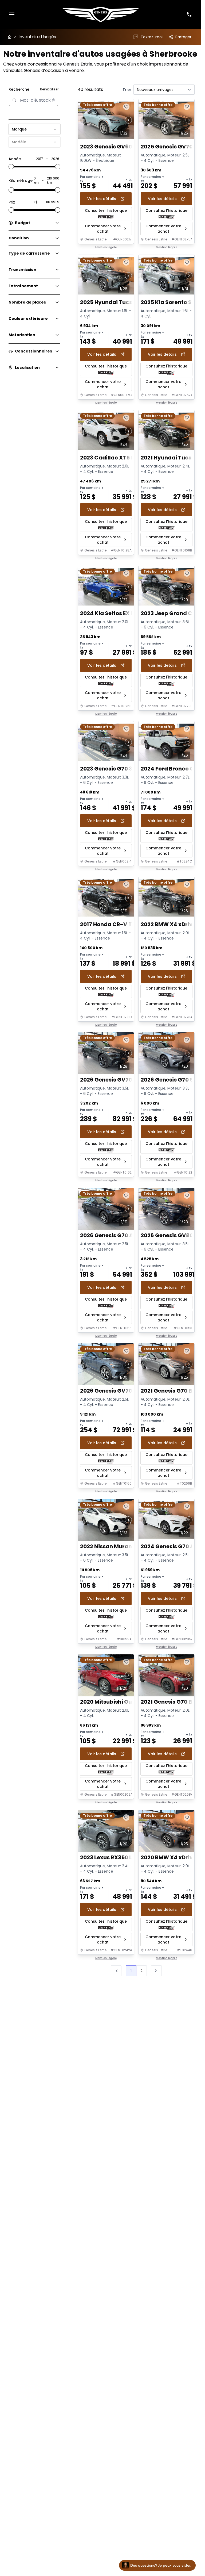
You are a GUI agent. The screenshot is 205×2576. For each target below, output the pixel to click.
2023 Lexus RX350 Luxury (114, 1858)
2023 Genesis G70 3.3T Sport (118, 769)
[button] (156, 1971)
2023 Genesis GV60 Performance (125, 147)
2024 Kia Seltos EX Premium (118, 613)
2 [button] (141, 1971)
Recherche (19, 89)
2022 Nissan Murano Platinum (121, 1546)
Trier (127, 90)
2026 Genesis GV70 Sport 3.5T (121, 1080)
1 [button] (131, 1971)
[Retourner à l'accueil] (10, 37)
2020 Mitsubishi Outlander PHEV (124, 1702)
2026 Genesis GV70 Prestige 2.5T (124, 1391)
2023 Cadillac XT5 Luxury (115, 458)
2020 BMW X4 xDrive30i (173, 1858)
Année (15, 159)
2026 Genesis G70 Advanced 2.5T (125, 1235)
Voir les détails (102, 199)
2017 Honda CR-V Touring (115, 924)
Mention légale (106, 247)
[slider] (11, 167)
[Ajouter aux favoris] (126, 107)
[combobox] (34, 129)
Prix (12, 202)
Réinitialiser (49, 89)
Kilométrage (21, 181)
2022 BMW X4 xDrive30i (172, 924)
